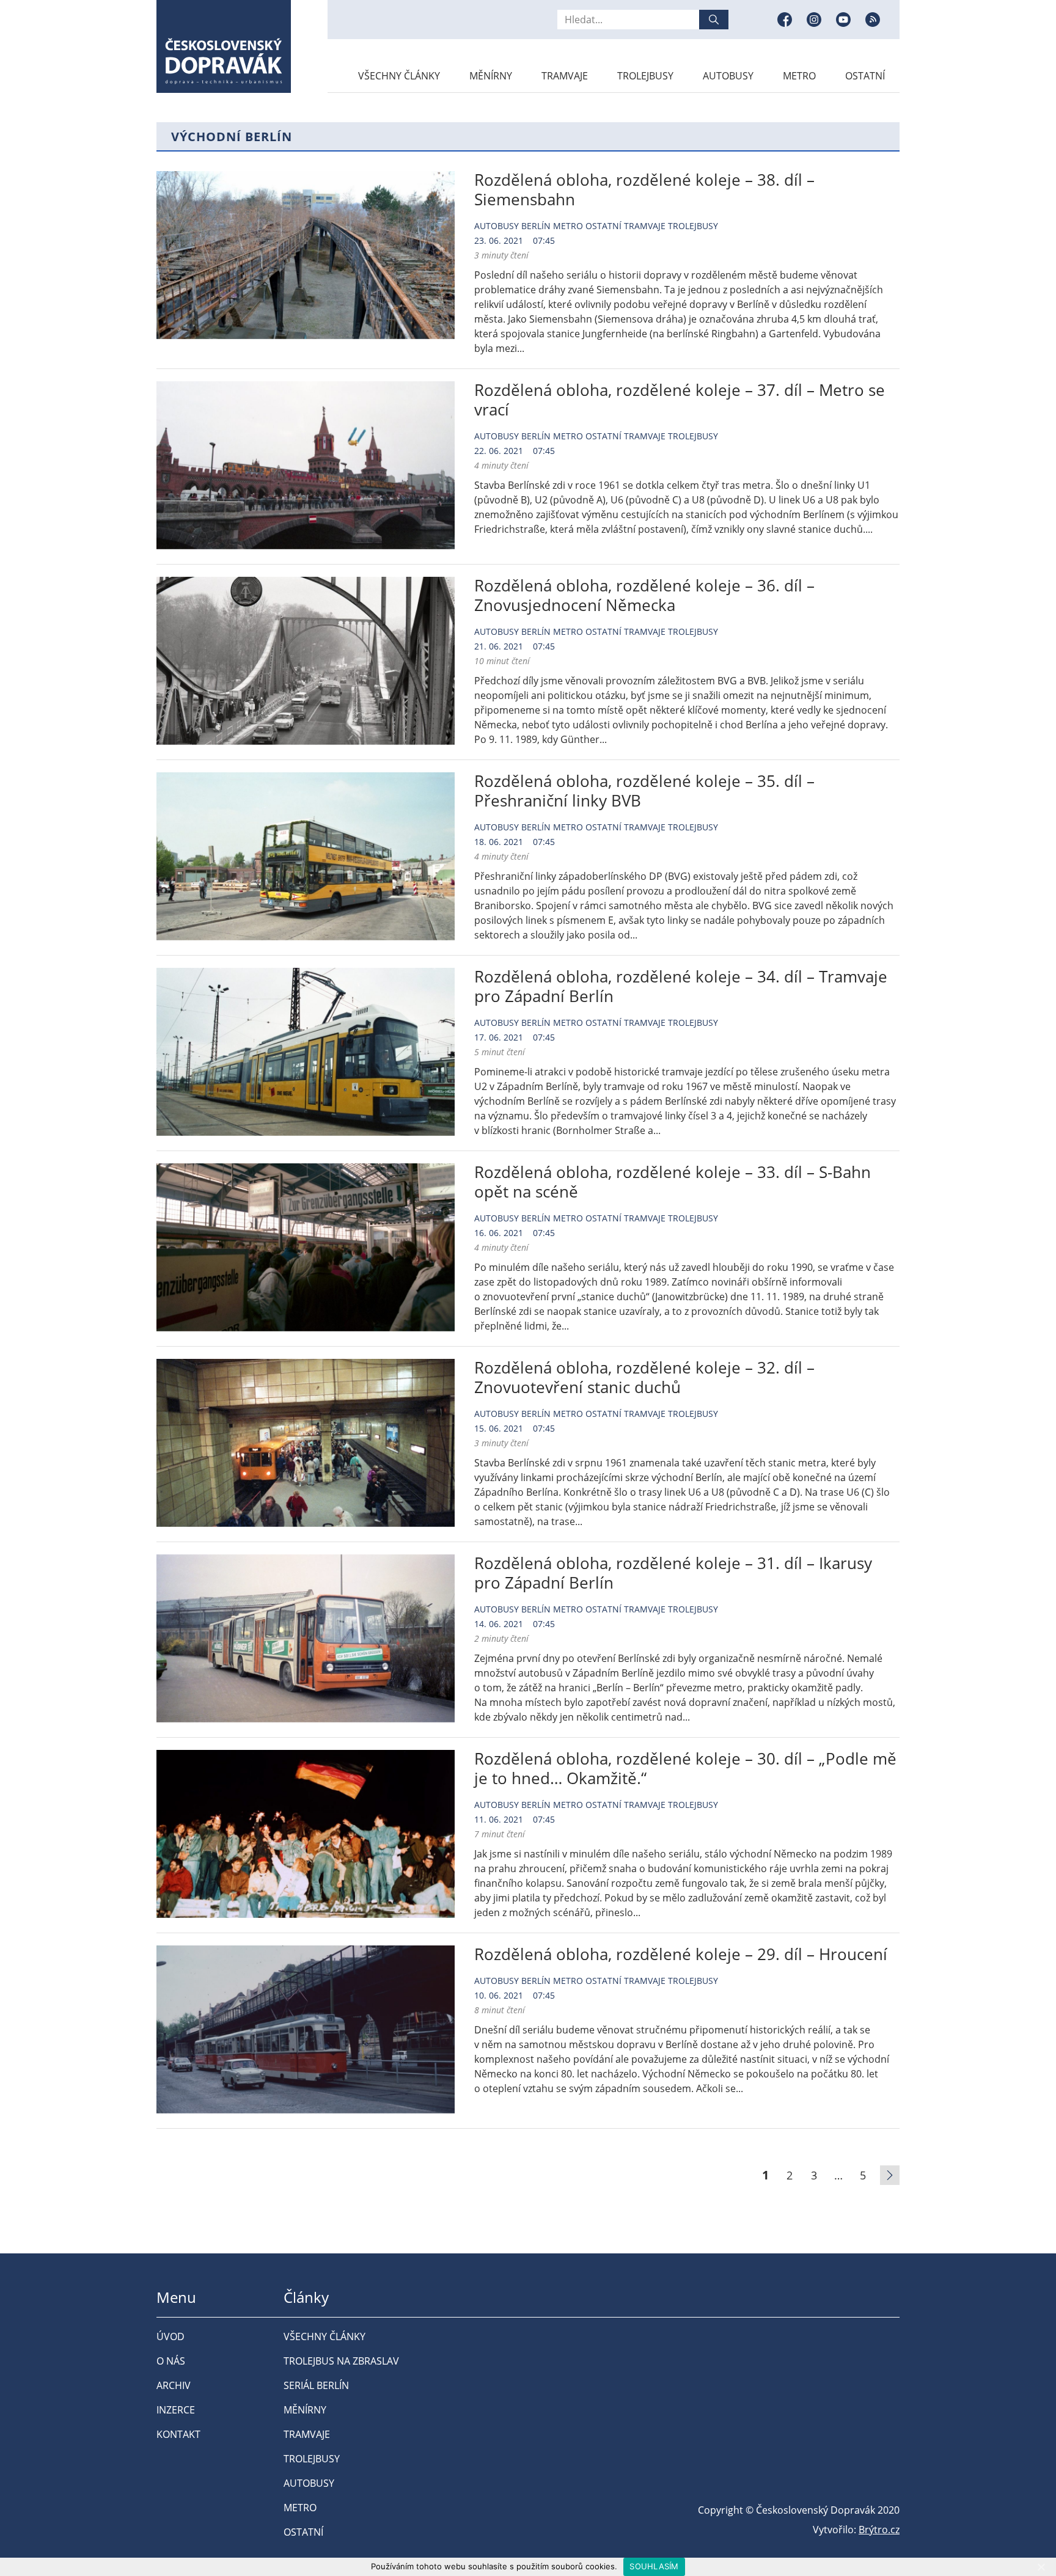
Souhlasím (654, 2566)
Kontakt (178, 2434)
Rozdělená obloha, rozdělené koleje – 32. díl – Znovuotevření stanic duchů (644, 1377)
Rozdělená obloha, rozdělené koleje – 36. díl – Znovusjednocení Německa (644, 595)
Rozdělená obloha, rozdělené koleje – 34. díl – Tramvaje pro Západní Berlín (681, 986)
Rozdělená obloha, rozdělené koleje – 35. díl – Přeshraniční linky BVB (644, 791)
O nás (171, 2361)
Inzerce (176, 2410)
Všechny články (399, 76)
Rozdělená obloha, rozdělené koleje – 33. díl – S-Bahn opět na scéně (673, 1182)
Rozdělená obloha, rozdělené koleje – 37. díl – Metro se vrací (680, 400)
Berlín (536, 226)
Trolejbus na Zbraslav (341, 2361)
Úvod (170, 2336)
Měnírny (491, 76)
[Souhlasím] (1041, 2567)
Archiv (174, 2385)
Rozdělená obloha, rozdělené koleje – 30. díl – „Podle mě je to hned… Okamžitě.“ (685, 1768)
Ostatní (865, 76)
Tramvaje (565, 76)
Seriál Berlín (316, 2385)
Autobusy (728, 76)
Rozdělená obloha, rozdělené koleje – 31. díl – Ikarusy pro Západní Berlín (673, 1573)
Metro (799, 76)
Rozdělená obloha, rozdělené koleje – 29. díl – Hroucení (681, 1954)
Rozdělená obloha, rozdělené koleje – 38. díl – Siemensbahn (644, 189)
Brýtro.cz (879, 2530)
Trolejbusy (645, 76)
